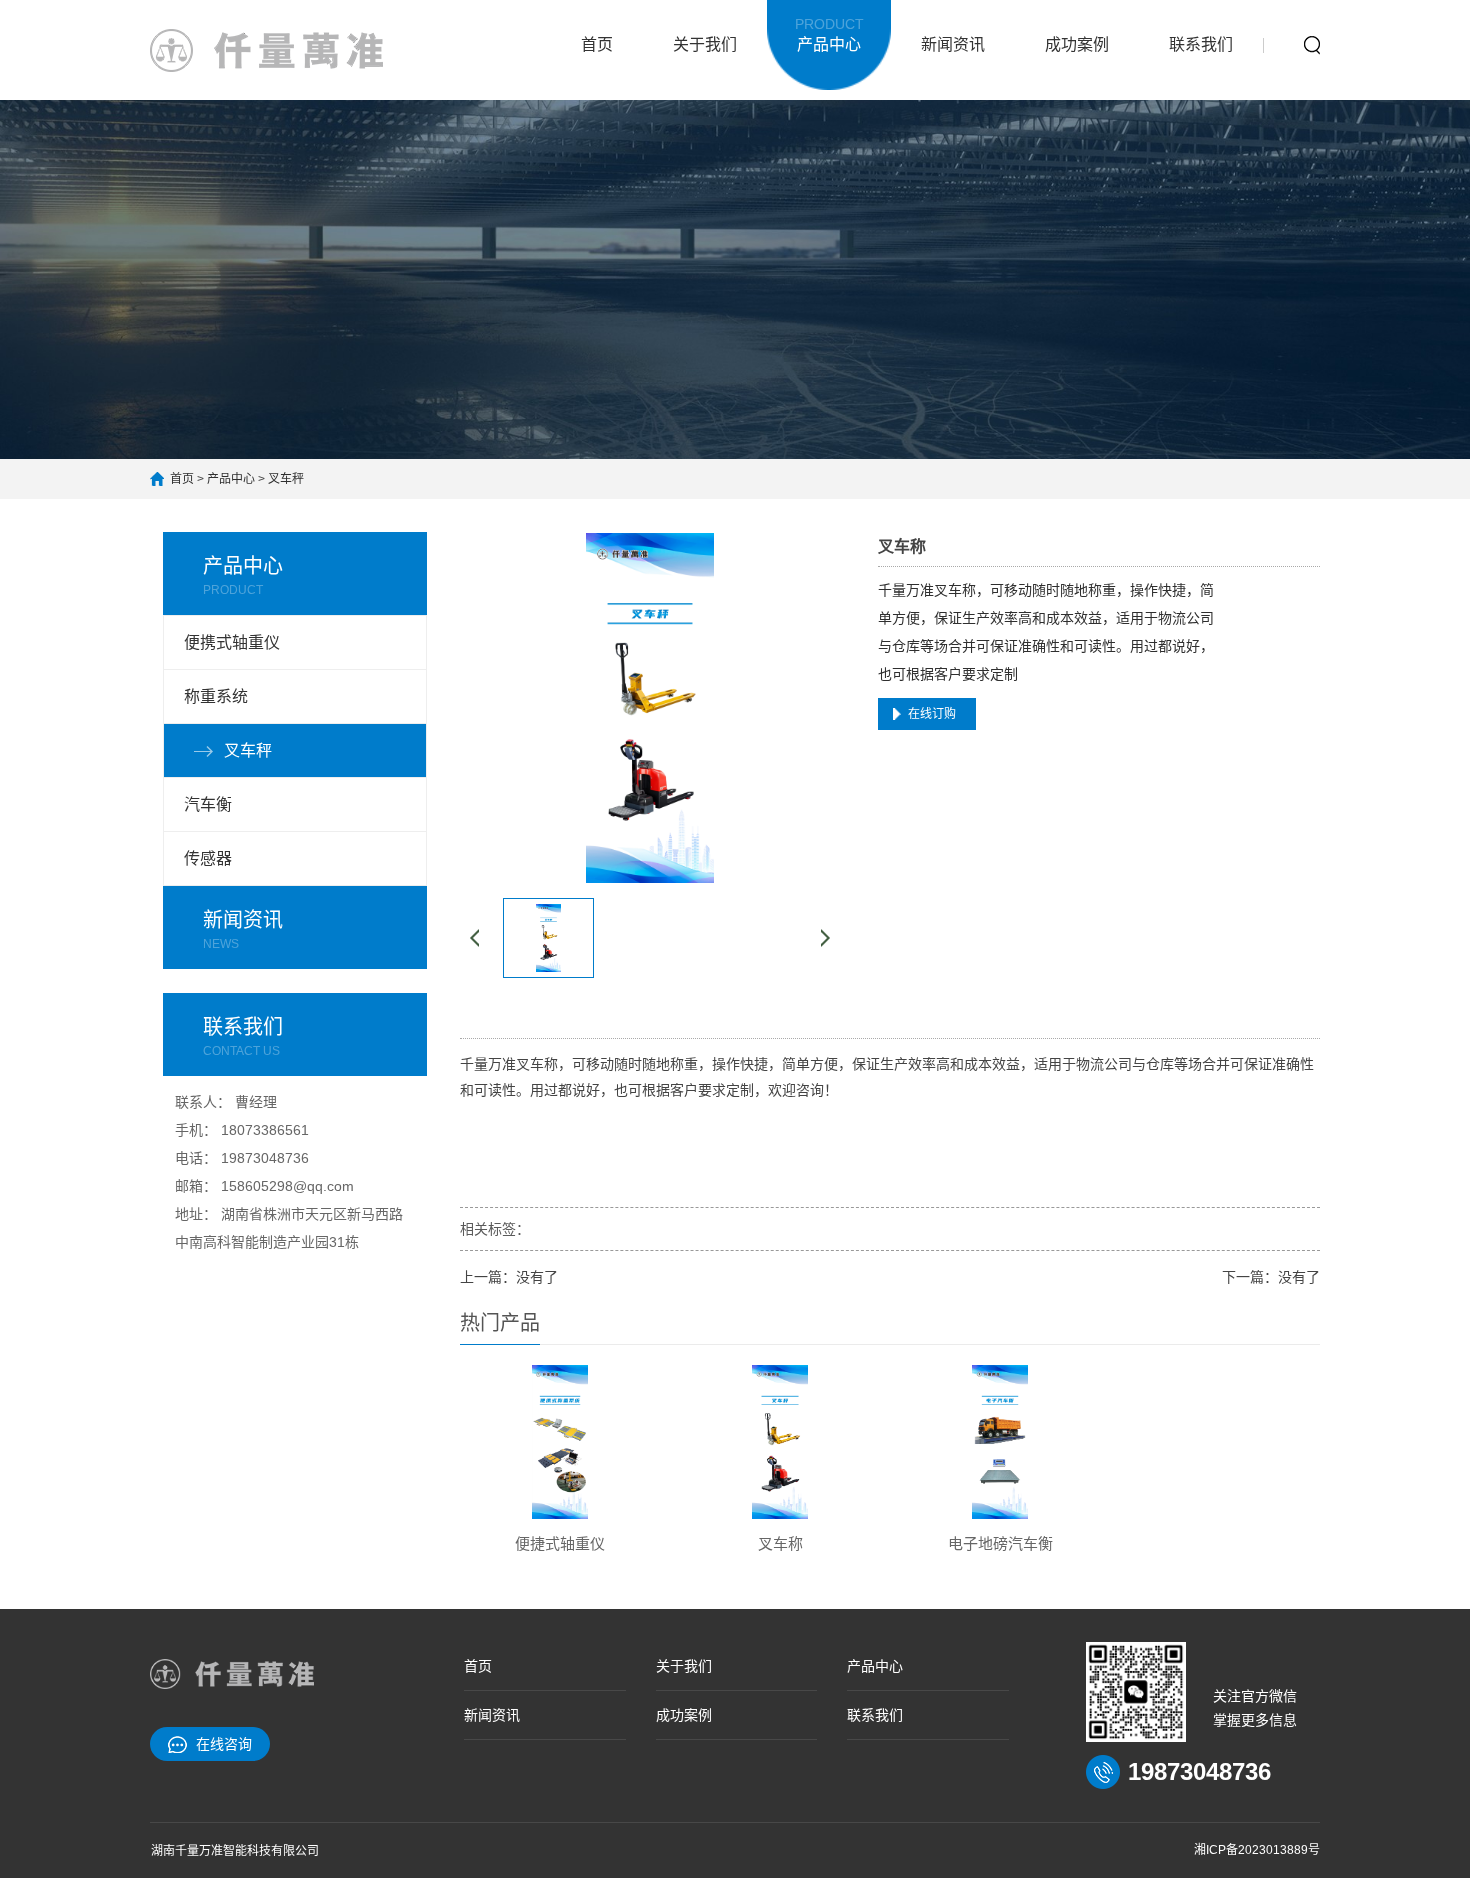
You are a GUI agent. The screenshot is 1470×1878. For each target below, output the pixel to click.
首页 (597, 44)
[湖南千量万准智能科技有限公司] (266, 50)
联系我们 (1201, 44)
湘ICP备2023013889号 (1257, 1850)
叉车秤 (286, 479)
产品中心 (829, 34)
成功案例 (1077, 44)
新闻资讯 (953, 44)
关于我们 (705, 44)
